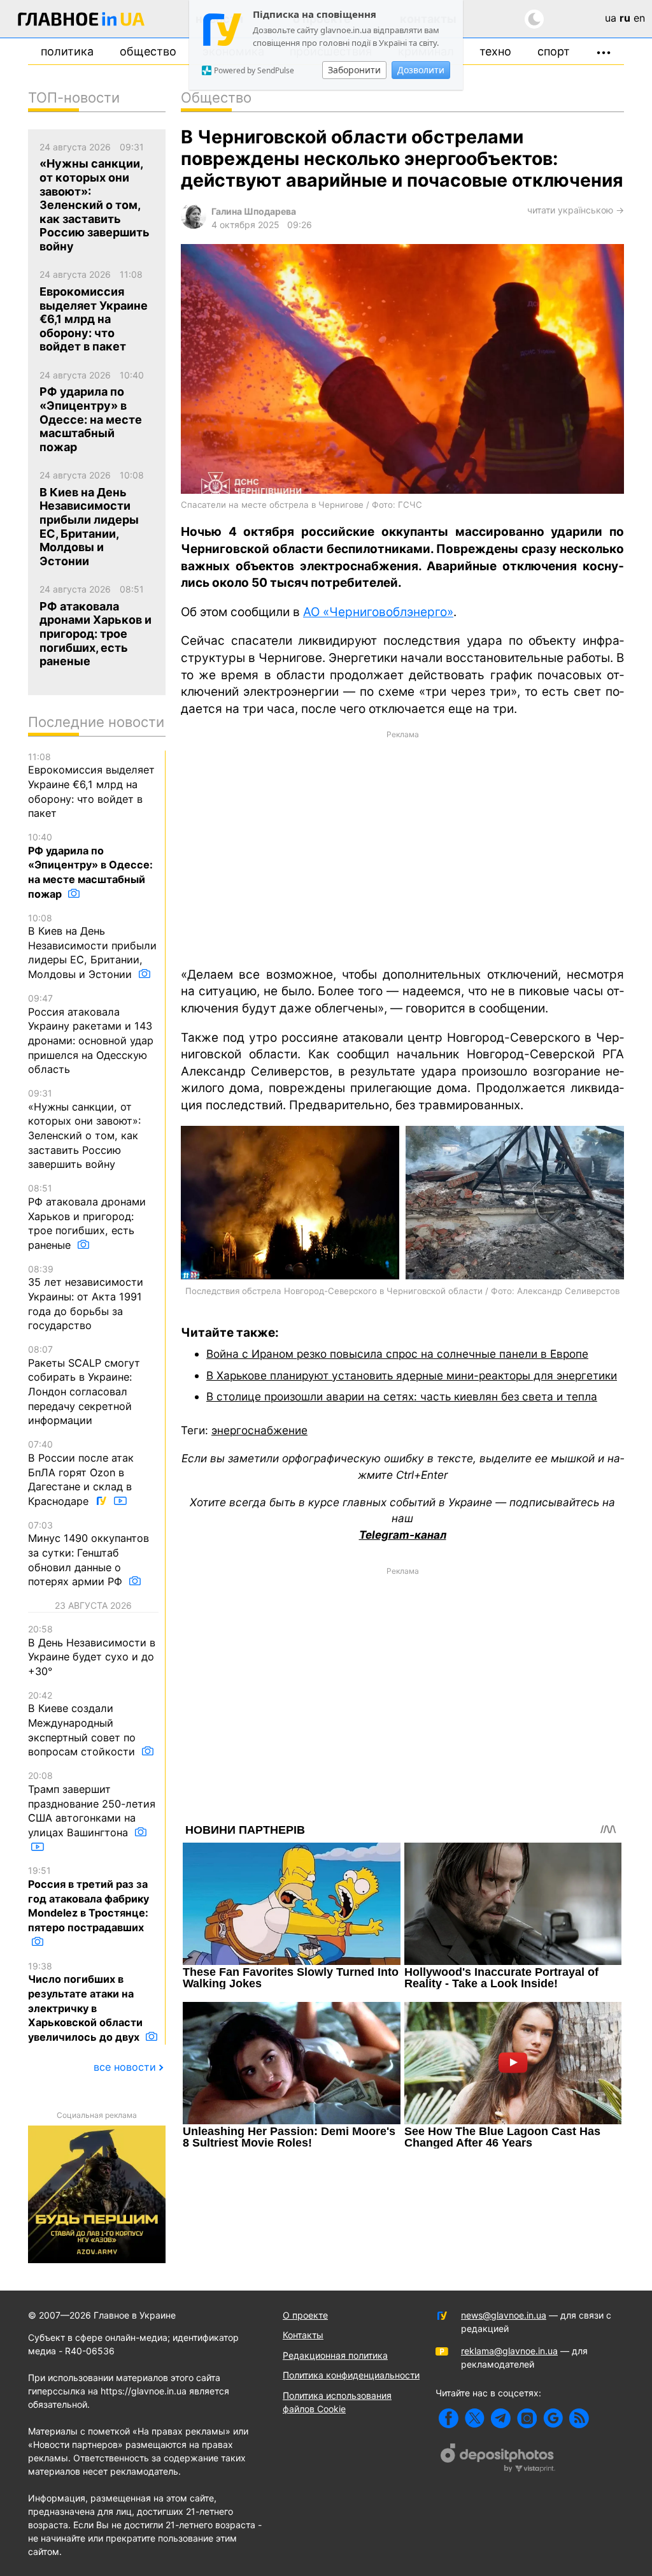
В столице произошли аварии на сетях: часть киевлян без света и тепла (402, 1396)
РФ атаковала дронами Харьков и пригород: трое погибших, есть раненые (87, 1217)
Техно (495, 51)
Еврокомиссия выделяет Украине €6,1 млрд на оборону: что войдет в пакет (91, 786)
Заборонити (354, 70)
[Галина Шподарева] (194, 225)
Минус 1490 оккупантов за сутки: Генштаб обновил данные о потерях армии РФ (89, 1554)
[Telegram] (501, 2418)
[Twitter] (475, 2418)
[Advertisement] (402, 847)
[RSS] (579, 2418)
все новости (125, 2067)
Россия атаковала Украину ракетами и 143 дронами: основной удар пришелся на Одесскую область (91, 1034)
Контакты (303, 2335)
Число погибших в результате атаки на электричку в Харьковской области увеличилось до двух (85, 2002)
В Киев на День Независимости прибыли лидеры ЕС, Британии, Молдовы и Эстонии (92, 947)
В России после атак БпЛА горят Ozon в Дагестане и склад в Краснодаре (81, 1473)
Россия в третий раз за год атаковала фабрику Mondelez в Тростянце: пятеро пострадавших (89, 1899)
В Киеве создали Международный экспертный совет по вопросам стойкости (83, 1724)
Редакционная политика (335, 2355)
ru (625, 18)
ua (611, 18)
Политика (67, 51)
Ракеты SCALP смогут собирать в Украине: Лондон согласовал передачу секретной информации (84, 1385)
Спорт (554, 51)
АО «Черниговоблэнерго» (378, 612)
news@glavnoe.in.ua (504, 2315)
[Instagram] (527, 2418)
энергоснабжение (259, 1430)
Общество (148, 51)
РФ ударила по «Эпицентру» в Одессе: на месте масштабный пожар (90, 866)
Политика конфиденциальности (351, 2375)
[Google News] (553, 2418)
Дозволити (421, 70)
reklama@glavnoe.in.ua (509, 2351)
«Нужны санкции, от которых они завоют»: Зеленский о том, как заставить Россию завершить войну (84, 1129)
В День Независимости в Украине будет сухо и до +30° (92, 1651)
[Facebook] (449, 2418)
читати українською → (576, 210)
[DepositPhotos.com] (498, 2459)
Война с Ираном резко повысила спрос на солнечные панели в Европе (397, 1354)
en (639, 18)
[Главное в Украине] (81, 21)
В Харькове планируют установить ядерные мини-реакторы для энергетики (412, 1375)
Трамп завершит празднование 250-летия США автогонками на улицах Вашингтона (92, 1804)
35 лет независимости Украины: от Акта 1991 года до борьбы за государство (86, 1298)
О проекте (305, 2315)
